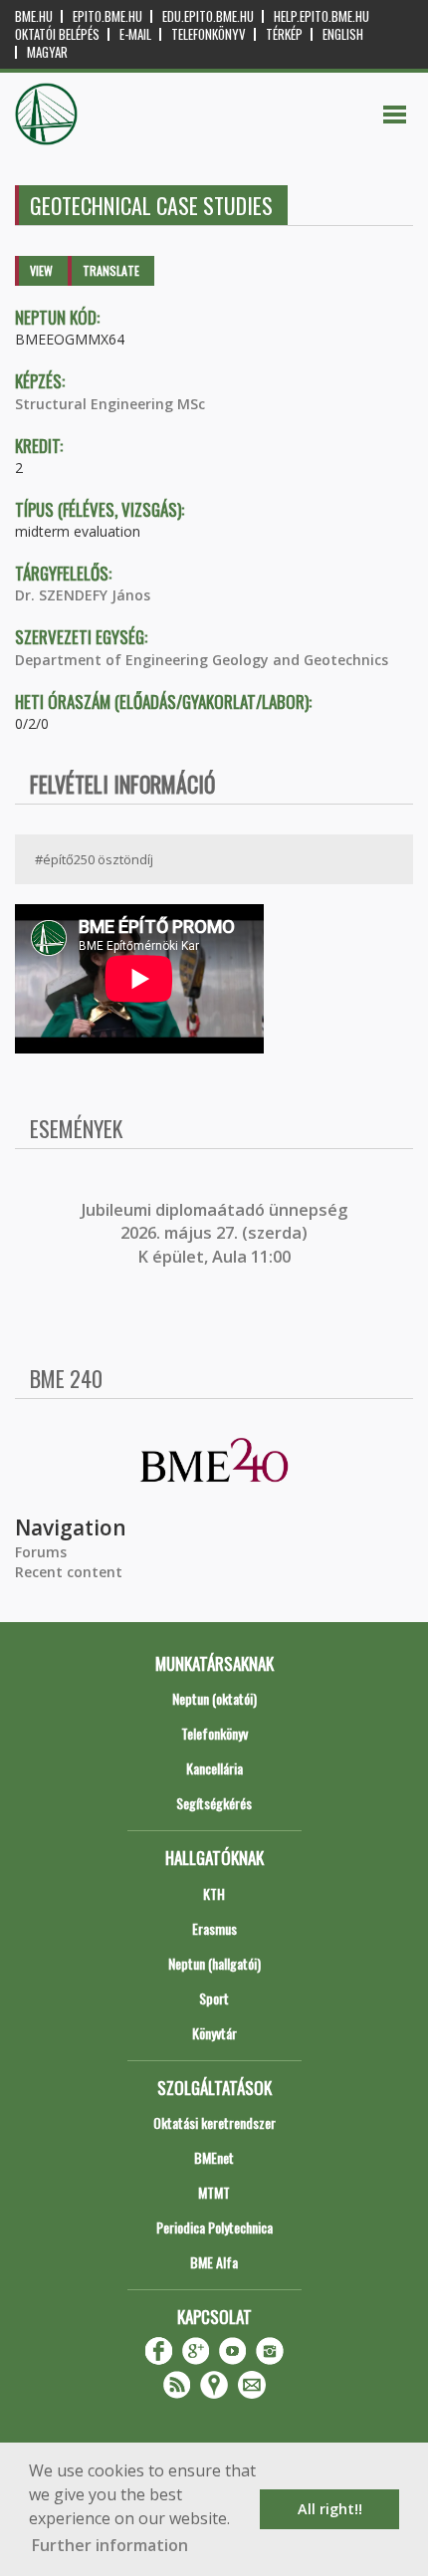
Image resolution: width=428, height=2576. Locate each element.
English (343, 34)
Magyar (47, 52)
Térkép (284, 34)
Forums (41, 1552)
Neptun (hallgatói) (214, 1963)
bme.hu (34, 16)
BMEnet (214, 2157)
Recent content (69, 1572)
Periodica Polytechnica (214, 2227)
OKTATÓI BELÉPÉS (57, 34)
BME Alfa (214, 2262)
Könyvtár (214, 2033)
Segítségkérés (214, 1803)
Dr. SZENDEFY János (83, 595)
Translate (111, 270)
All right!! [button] (330, 2509)
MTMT (214, 2192)
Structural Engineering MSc (110, 404)
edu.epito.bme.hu (208, 16)
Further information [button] (110, 2545)
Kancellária (214, 1768)
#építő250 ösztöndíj (94, 859)
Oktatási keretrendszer (214, 2122)
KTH (214, 1893)
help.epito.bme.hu (321, 16)
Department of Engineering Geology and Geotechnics (202, 660)
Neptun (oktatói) (214, 1698)
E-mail (135, 34)
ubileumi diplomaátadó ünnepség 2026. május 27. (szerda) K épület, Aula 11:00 (216, 1233)
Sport (214, 1998)
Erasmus (214, 1928)
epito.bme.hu (107, 16)
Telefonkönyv (209, 34)
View (41, 270)
